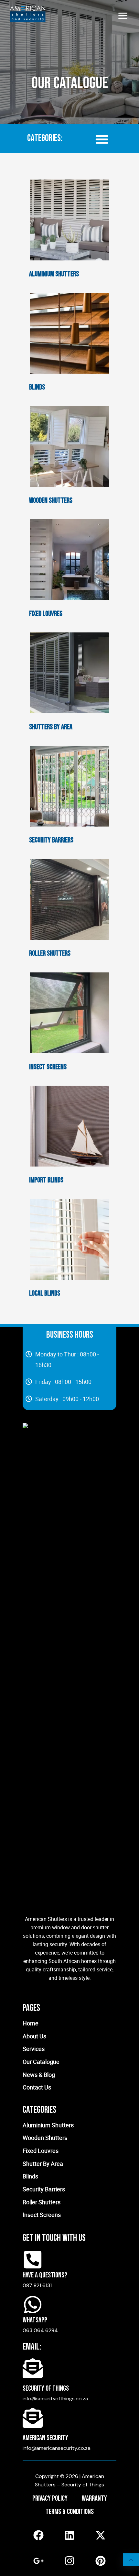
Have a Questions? (45, 2275)
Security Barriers (51, 840)
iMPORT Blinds (46, 1180)
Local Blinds (45, 1293)
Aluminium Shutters (54, 274)
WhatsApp (35, 2320)
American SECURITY (45, 2438)
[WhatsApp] (33, 2305)
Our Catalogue (41, 2062)
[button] (102, 139)
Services (34, 2049)
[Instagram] (69, 2561)
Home (31, 2023)
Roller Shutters (50, 954)
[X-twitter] (101, 2535)
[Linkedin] (69, 2535)
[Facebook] (38, 2535)
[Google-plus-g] (38, 2561)
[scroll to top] (131, 2560)
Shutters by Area (51, 727)
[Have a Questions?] (33, 2260)
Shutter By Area (43, 2164)
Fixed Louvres (46, 614)
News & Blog (39, 2075)
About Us (34, 2036)
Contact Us (37, 2087)
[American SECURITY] (33, 2418)
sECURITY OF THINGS (46, 2389)
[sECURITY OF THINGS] (33, 2368)
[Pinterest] (101, 2561)
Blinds (37, 387)
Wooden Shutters (51, 501)
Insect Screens (48, 1067)
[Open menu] (123, 16)
